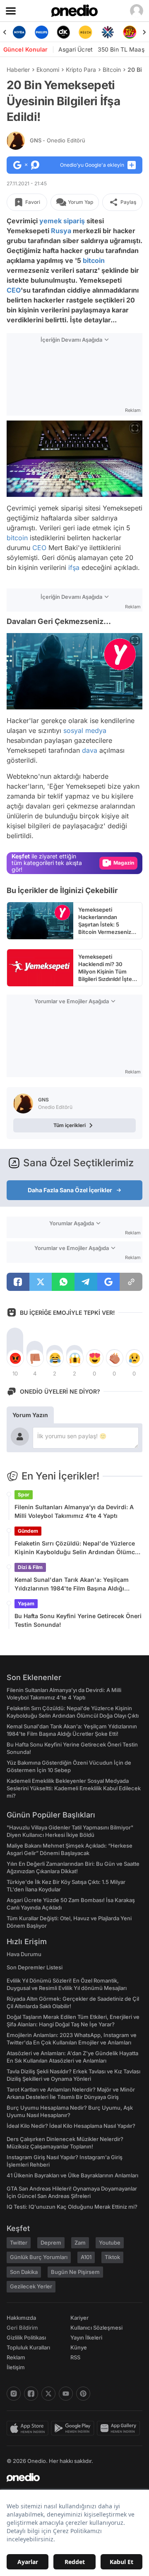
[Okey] (64, 32)
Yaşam (26, 1604)
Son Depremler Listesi (35, 1967)
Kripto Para (81, 70)
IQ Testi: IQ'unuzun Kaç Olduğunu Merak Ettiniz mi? (72, 2207)
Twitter (19, 2243)
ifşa (74, 567)
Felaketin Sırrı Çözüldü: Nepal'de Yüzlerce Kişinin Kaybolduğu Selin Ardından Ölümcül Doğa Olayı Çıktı (77, 1548)
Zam (80, 2243)
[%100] (85, 32)
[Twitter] (48, 2394)
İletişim (16, 2367)
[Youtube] (66, 2394)
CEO (14, 290)
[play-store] (74, 2428)
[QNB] (107, 32)
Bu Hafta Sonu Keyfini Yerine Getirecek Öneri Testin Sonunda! (78, 1620)
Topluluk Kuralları (28, 2347)
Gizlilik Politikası (26, 2337)
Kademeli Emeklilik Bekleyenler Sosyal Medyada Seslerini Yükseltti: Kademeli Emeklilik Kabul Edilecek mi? (74, 1788)
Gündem (28, 1531)
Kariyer (79, 2318)
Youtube (110, 2243)
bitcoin (94, 260)
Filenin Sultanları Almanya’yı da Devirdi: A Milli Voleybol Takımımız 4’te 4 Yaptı (74, 1511)
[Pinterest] (83, 2394)
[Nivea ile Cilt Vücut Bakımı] (19, 32)
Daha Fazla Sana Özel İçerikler (70, 1190)
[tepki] (15, 1358)
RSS (75, 2357)
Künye (79, 2347)
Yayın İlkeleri (86, 2337)
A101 (86, 2257)
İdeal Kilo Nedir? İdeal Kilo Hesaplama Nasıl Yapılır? (71, 2126)
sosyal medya (85, 730)
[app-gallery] (120, 2428)
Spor (24, 1495)
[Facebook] (31, 2394)
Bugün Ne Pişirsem (75, 2272)
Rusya (61, 231)
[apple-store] (29, 2428)
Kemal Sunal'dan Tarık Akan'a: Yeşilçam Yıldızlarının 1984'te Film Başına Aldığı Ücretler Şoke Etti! (72, 1584)
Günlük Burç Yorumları (39, 2257)
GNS (58, 140)
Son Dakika (24, 2272)
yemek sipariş (62, 221)
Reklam (16, 2357)
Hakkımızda (21, 2318)
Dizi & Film (30, 1567)
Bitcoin (112, 70)
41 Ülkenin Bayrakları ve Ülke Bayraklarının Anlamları (72, 2175)
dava (90, 750)
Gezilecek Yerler (31, 2286)
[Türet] (130, 32)
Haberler (18, 70)
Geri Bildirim (22, 2328)
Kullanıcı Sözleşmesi (96, 2328)
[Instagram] (14, 2394)
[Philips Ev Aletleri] (41, 32)
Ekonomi (48, 70)
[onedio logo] (70, 2477)
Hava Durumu (24, 1954)
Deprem (51, 2243)
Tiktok (112, 2257)
